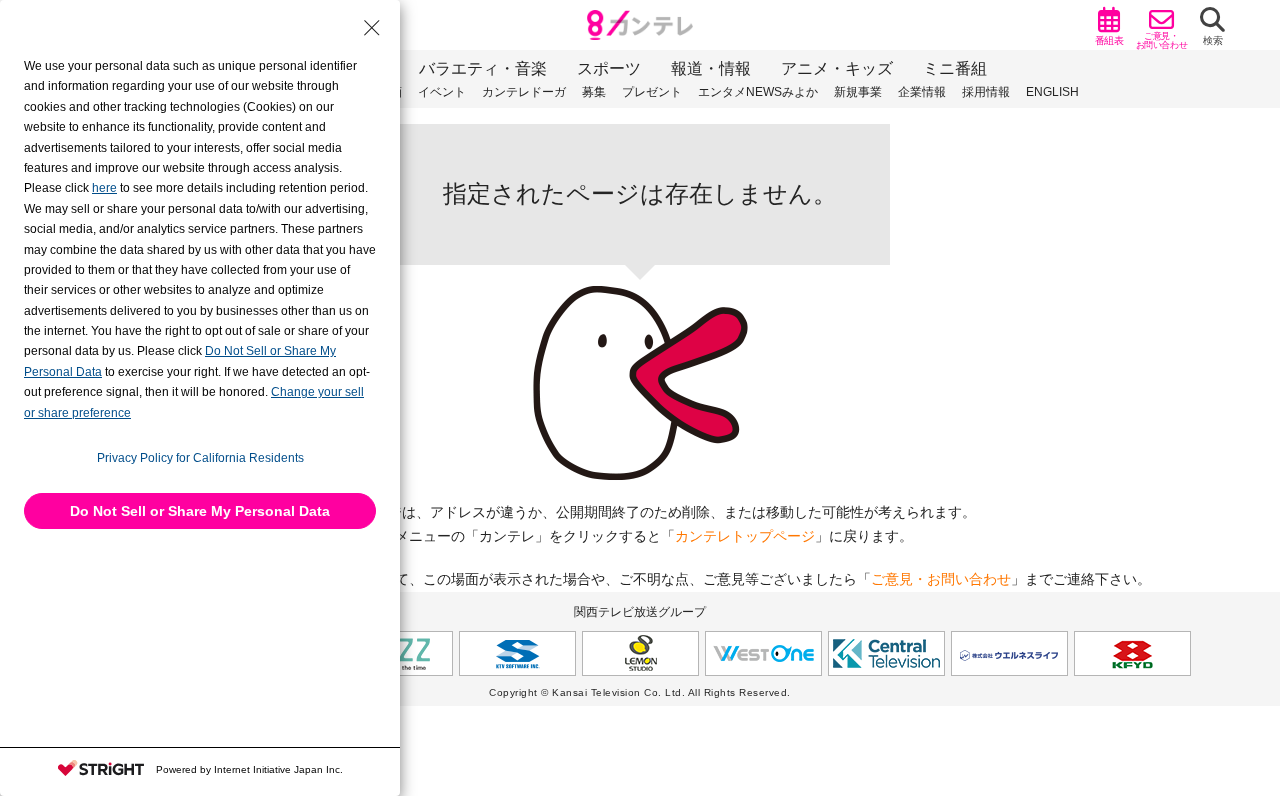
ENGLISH (1052, 92)
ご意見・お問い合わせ (941, 579)
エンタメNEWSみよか (758, 92)
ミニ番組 (955, 68)
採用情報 (986, 92)
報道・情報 (711, 68)
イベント (442, 92)
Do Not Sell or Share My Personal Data (200, 511)
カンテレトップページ (745, 536)
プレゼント (652, 92)
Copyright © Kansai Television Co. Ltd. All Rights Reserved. (640, 692)
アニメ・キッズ (837, 68)
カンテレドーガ (524, 92)
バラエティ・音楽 (483, 68)
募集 (594, 92)
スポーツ (609, 68)
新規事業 (858, 92)
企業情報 (922, 92)
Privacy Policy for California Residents (200, 458)
